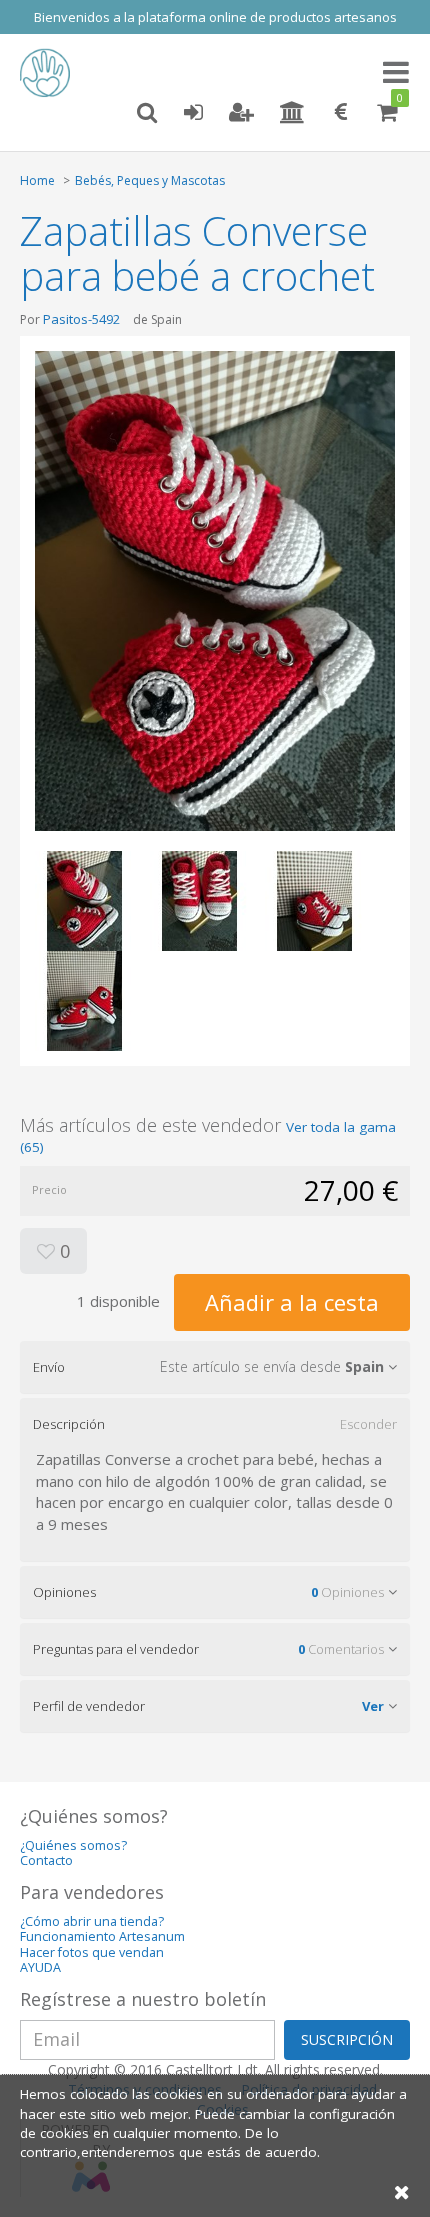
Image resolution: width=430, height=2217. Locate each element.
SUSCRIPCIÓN (347, 2039)
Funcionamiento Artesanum (102, 1936)
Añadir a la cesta (292, 1302)
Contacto (46, 1860)
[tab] (215, 1367)
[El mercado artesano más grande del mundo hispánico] (50, 73)
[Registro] (241, 113)
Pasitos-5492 (81, 319)
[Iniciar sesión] (193, 113)
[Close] (402, 2191)
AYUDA (40, 1967)
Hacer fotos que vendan (92, 1952)
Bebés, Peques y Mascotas (150, 180)
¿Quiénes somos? (73, 1845)
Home (37, 180)
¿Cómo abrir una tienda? (92, 1921)
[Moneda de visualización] (341, 113)
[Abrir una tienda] (292, 113)
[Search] (147, 113)
